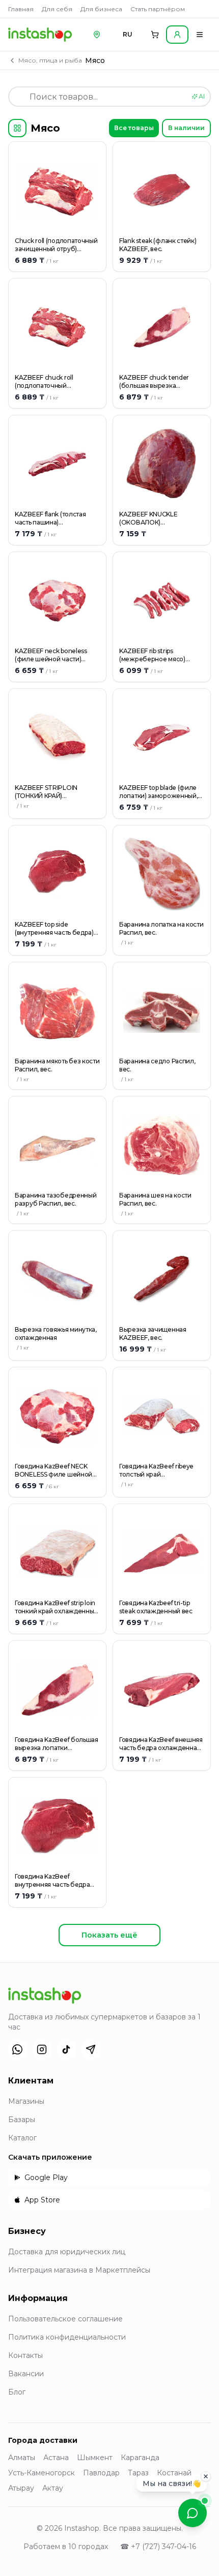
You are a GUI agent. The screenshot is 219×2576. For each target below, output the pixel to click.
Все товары (134, 128)
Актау (53, 2488)
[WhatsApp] (17, 2049)
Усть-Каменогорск (42, 2473)
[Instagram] (42, 2049)
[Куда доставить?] (97, 35)
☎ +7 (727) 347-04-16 (158, 2547)
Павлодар (101, 2473)
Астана (56, 2458)
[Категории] (17, 128)
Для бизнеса (101, 9)
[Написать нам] (193, 2513)
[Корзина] (155, 35)
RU (128, 34)
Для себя (57, 9)
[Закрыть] (206, 2475)
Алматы (22, 2458)
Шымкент (95, 2458)
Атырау (21, 2488)
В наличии (186, 128)
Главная (21, 9)
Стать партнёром (158, 9)
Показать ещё (109, 1935)
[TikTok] (66, 2049)
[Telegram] (91, 2049)
